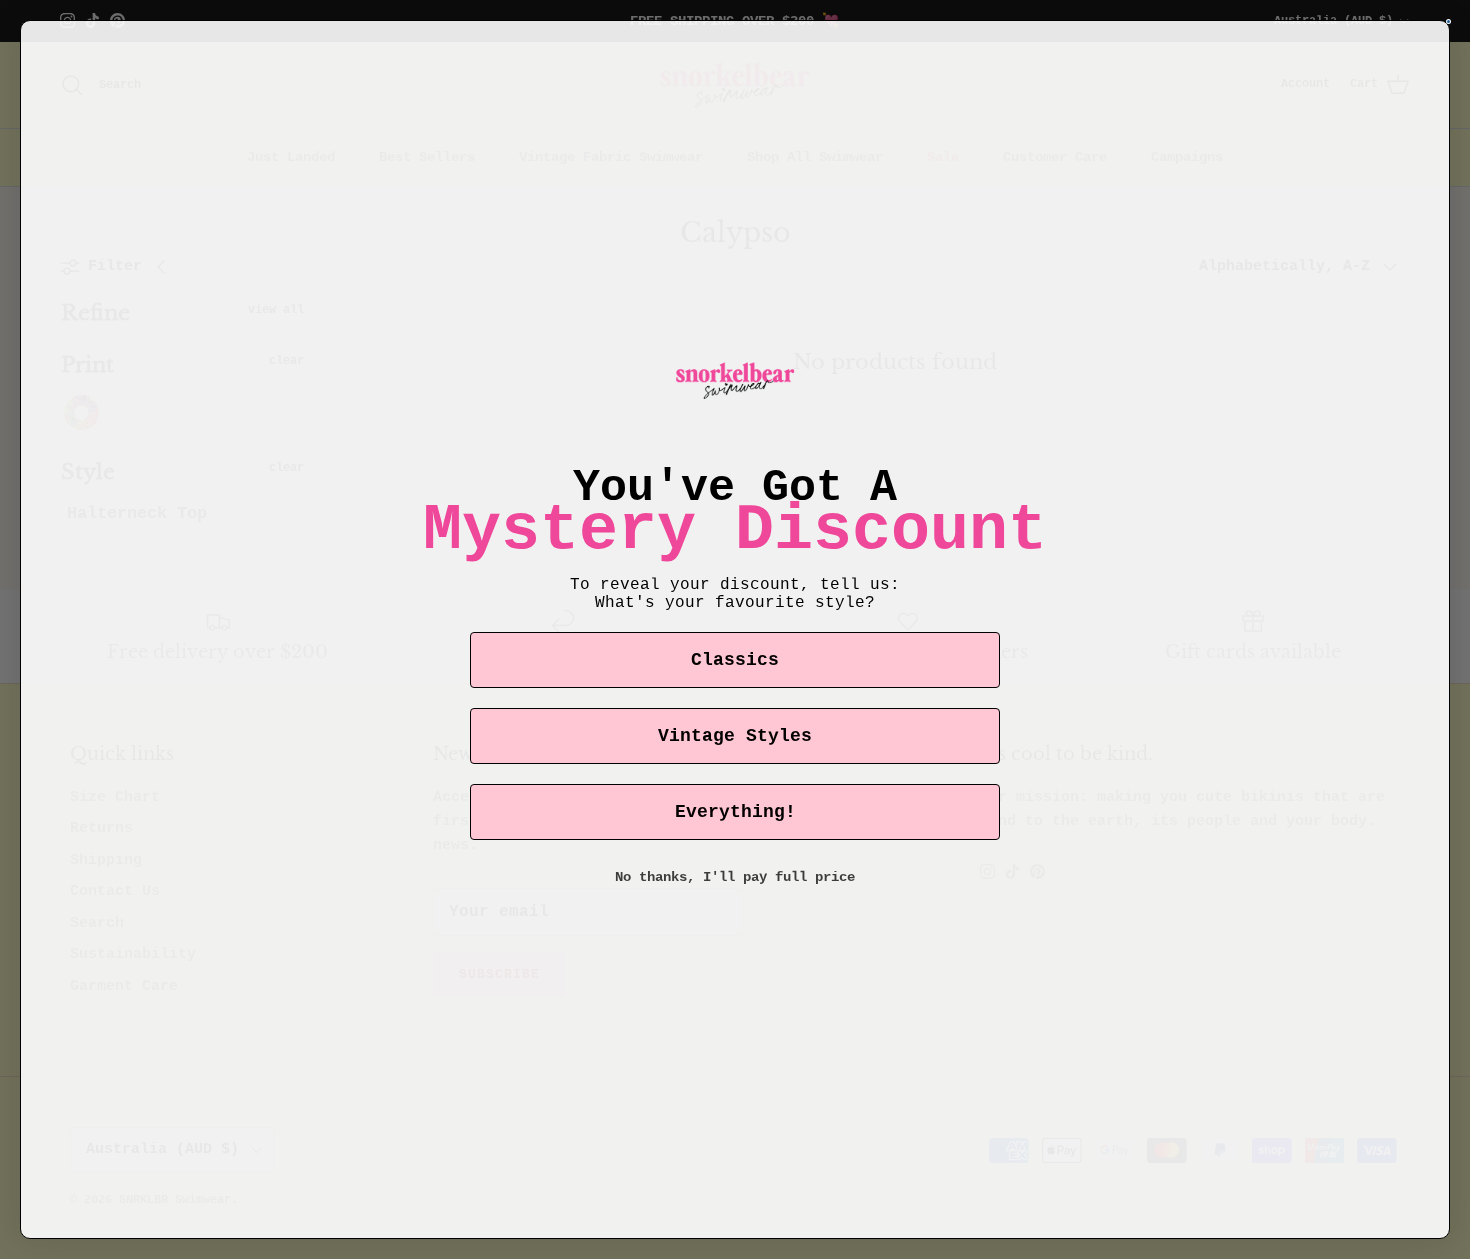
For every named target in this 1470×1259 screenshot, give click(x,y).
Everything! (735, 812)
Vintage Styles (735, 736)
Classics (735, 660)
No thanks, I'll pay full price (735, 877)
